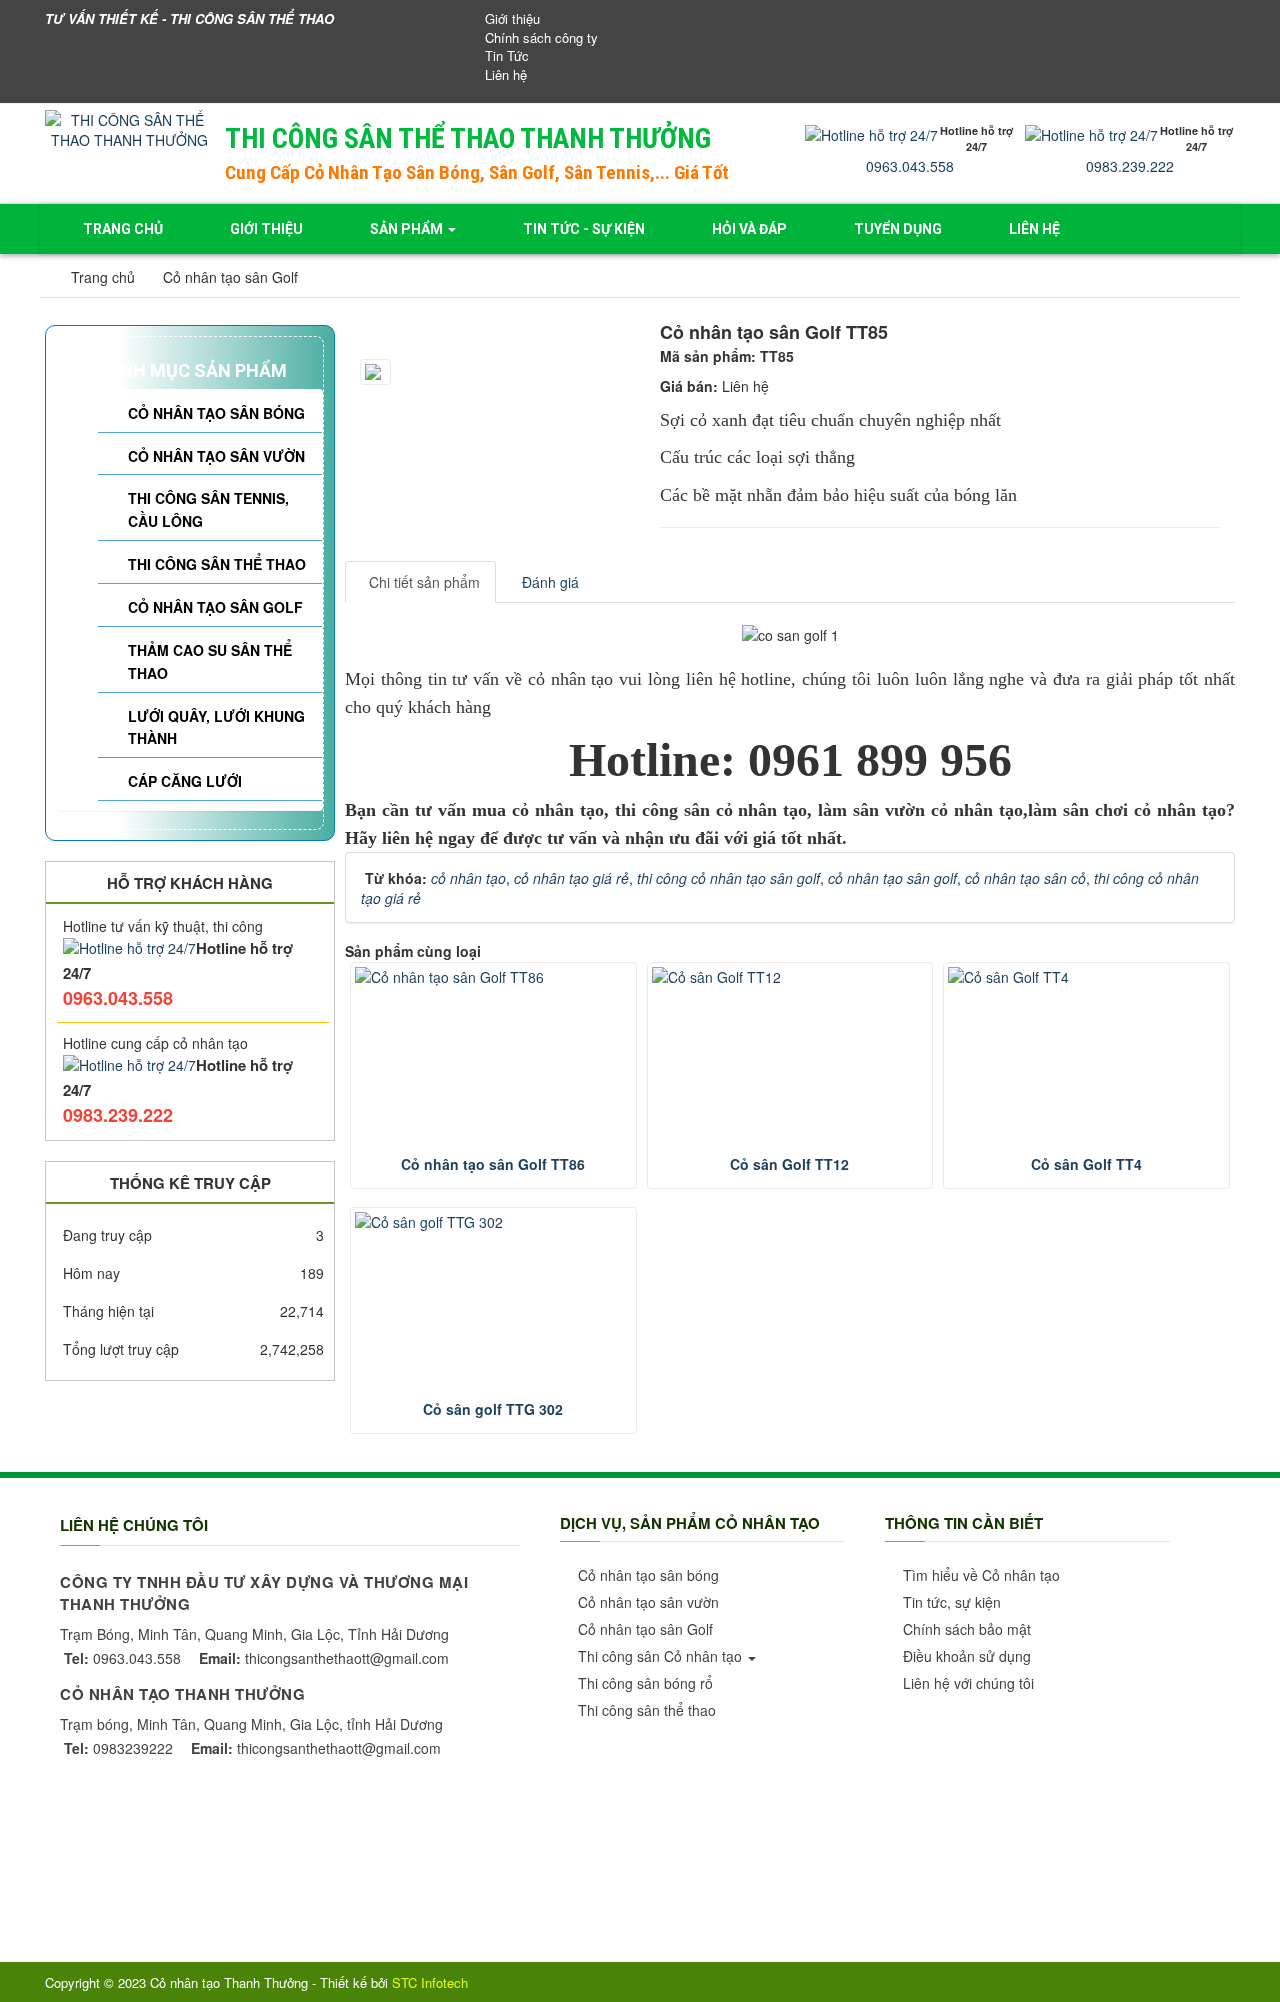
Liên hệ (506, 74)
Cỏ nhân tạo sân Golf (215, 607)
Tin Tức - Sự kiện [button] (584, 229)
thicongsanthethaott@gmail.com (324, 1658)
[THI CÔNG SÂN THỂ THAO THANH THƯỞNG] (130, 128)
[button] (646, 1575)
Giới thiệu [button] (266, 229)
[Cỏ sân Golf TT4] (1086, 977)
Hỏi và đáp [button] (749, 229)
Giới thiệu (512, 18)
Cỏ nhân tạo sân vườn (216, 456)
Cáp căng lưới (185, 781)
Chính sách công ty (541, 37)
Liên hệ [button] (1034, 229)
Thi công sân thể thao (217, 564)
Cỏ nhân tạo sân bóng (216, 413)
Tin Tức (507, 55)
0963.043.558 (910, 166)
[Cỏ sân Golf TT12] (790, 977)
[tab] (420, 582)
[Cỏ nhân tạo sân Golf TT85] (502, 329)
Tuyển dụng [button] (898, 229)
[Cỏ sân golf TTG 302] (493, 1222)
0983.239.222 (1130, 166)
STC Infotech (430, 1982)
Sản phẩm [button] (408, 229)
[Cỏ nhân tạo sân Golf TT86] (493, 977)
